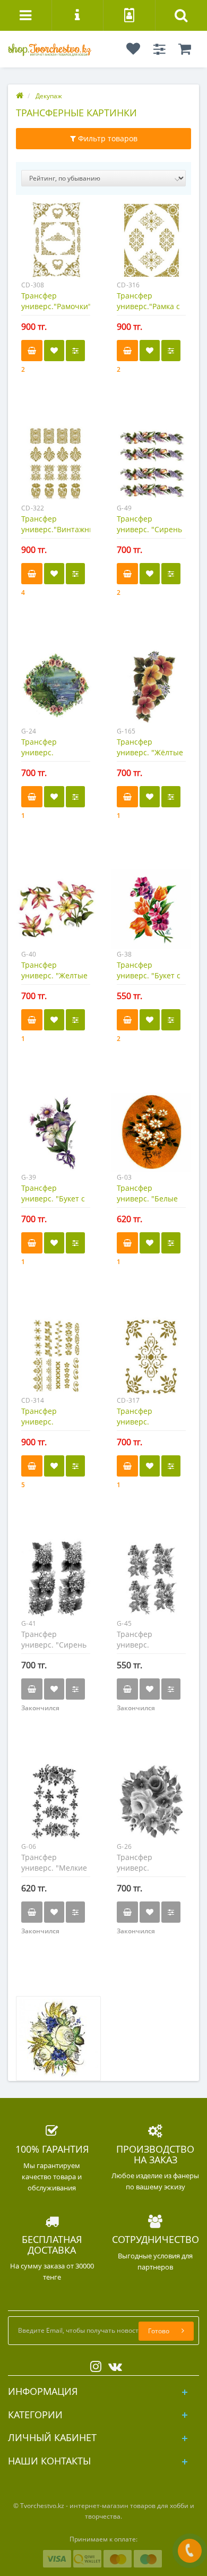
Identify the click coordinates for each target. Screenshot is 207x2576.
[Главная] (20, 96)
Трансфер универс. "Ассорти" (39, 1422)
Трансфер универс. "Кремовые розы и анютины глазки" (151, 1873)
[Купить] (32, 351)
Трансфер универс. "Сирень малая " (54, 1645)
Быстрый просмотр (56, 246)
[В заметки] (54, 351)
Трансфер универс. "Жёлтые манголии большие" (150, 758)
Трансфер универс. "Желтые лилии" (54, 975)
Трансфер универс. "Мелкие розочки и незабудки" (54, 1873)
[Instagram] (93, 2364)
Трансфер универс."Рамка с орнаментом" (148, 306)
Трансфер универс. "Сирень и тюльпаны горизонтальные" (149, 535)
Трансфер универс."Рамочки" (56, 301)
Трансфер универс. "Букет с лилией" (53, 1199)
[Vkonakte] (113, 2364)
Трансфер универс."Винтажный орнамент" (61, 529)
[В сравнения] (75, 351)
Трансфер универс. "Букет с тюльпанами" (149, 975)
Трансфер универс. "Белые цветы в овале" (147, 1199)
